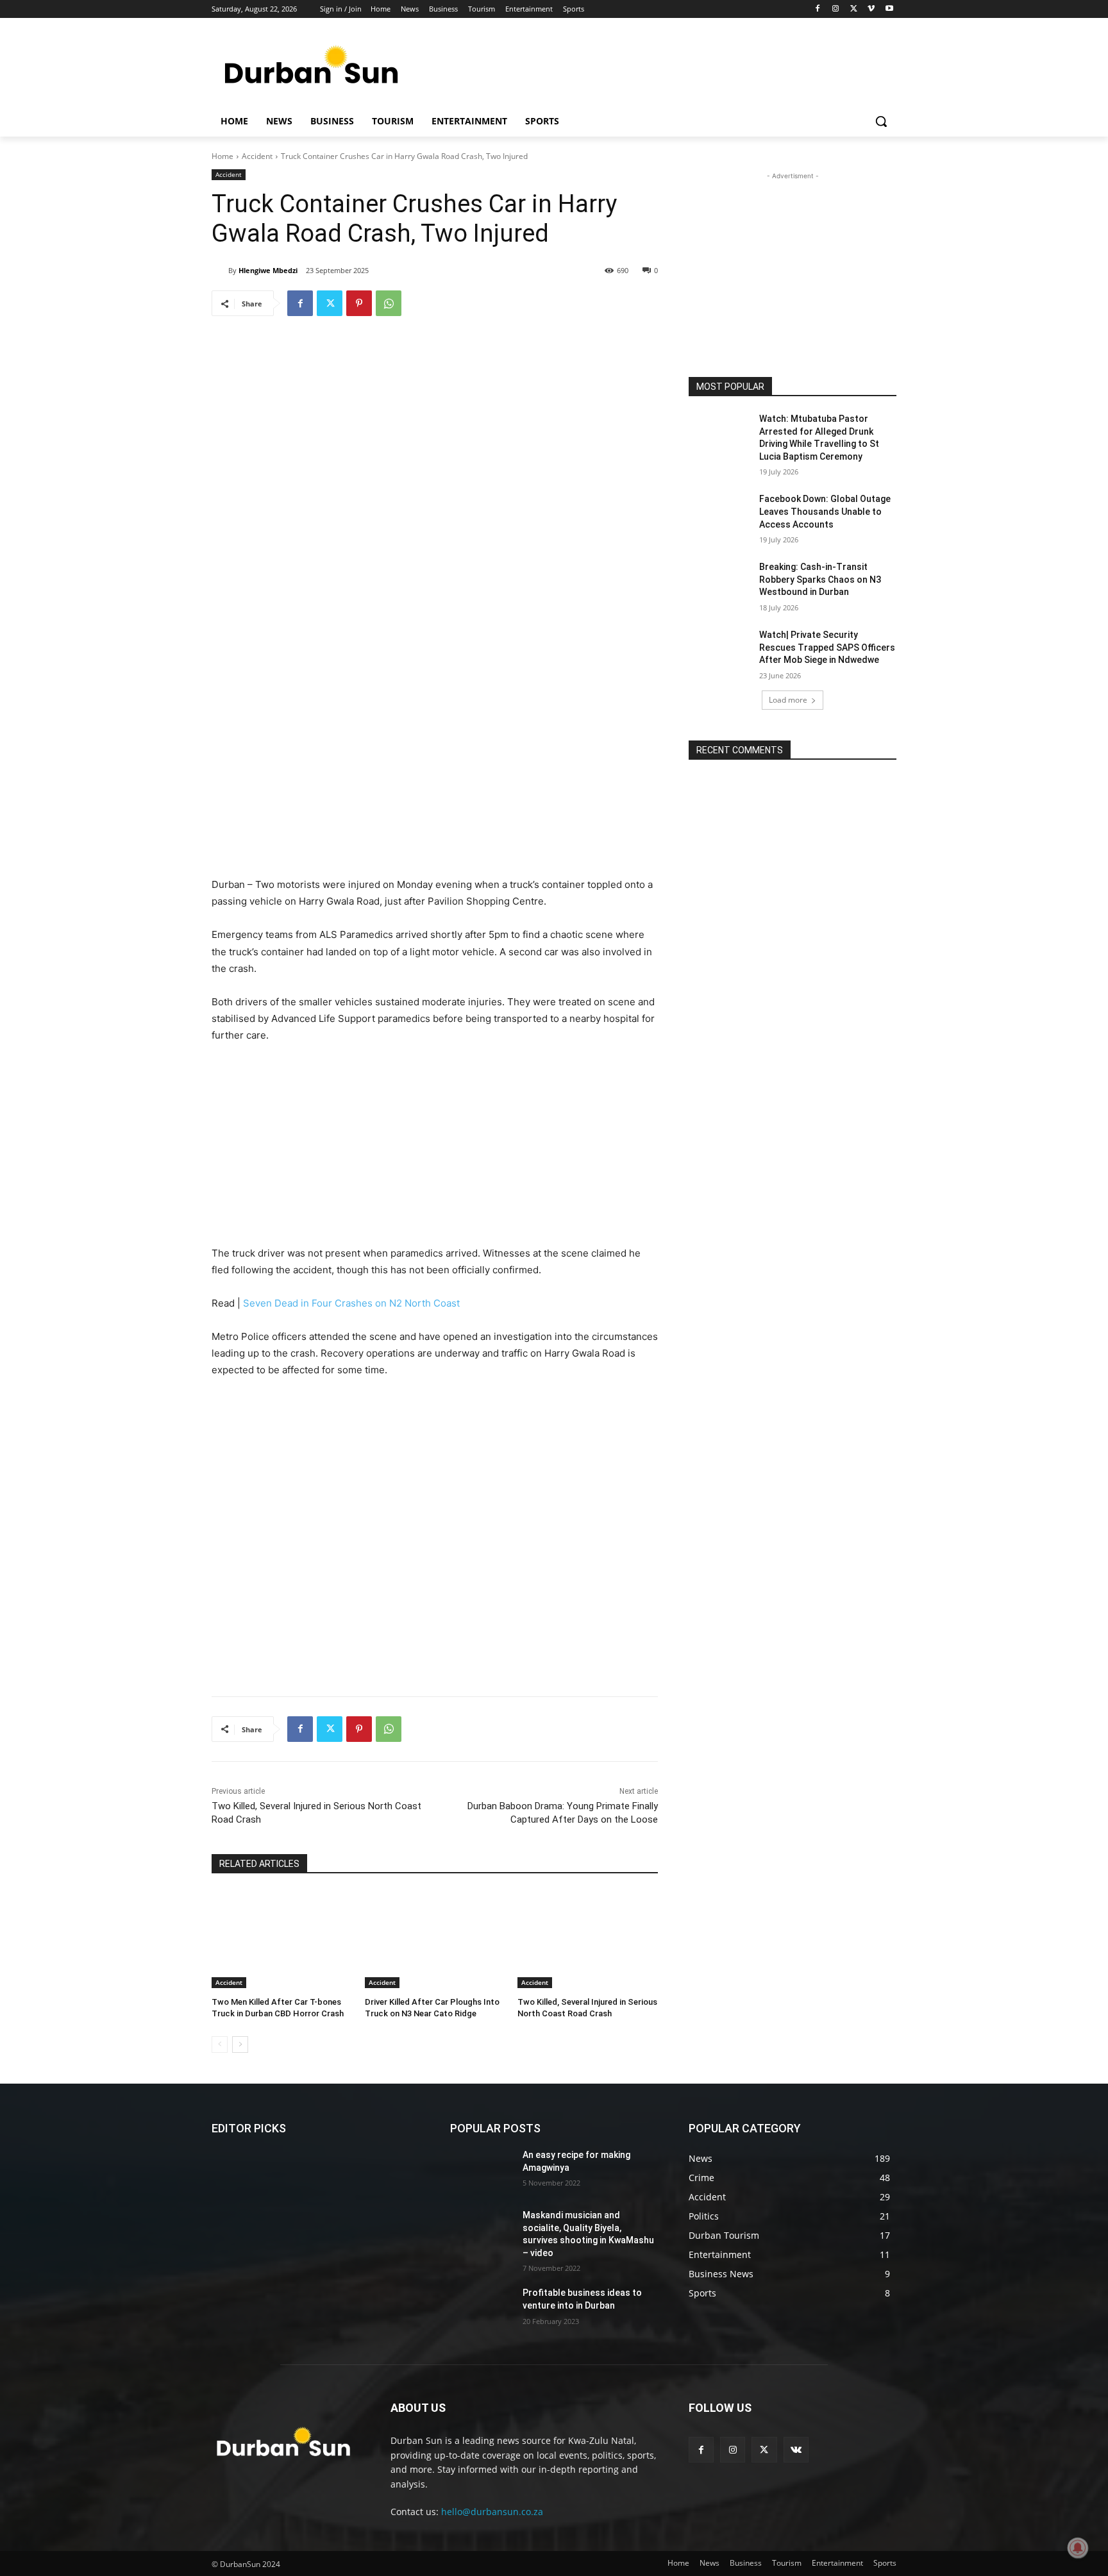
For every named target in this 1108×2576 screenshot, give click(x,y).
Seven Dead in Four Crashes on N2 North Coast (351, 1303)
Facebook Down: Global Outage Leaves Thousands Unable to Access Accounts (825, 511)
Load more (788, 700)
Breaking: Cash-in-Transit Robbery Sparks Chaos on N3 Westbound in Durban (820, 579)
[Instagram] (836, 9)
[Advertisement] (650, 67)
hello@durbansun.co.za (492, 2512)
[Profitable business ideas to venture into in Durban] (481, 2309)
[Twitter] (854, 9)
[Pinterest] (359, 303)
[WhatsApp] (389, 303)
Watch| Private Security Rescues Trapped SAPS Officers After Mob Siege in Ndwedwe (827, 647)
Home (222, 156)
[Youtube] (889, 9)
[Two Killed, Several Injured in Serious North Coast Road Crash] (588, 1939)
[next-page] (240, 2045)
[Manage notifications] (1078, 2548)
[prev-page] (220, 2045)
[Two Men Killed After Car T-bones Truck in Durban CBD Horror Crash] (282, 1939)
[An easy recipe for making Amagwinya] (481, 2171)
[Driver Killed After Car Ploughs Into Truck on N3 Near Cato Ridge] (435, 1939)
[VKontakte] (796, 2449)
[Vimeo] (871, 9)
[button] (881, 121)
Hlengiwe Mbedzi (268, 270)
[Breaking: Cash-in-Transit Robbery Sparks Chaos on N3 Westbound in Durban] (720, 583)
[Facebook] (818, 9)
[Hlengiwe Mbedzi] (220, 271)
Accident (257, 156)
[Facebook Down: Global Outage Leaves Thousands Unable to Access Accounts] (720, 515)
